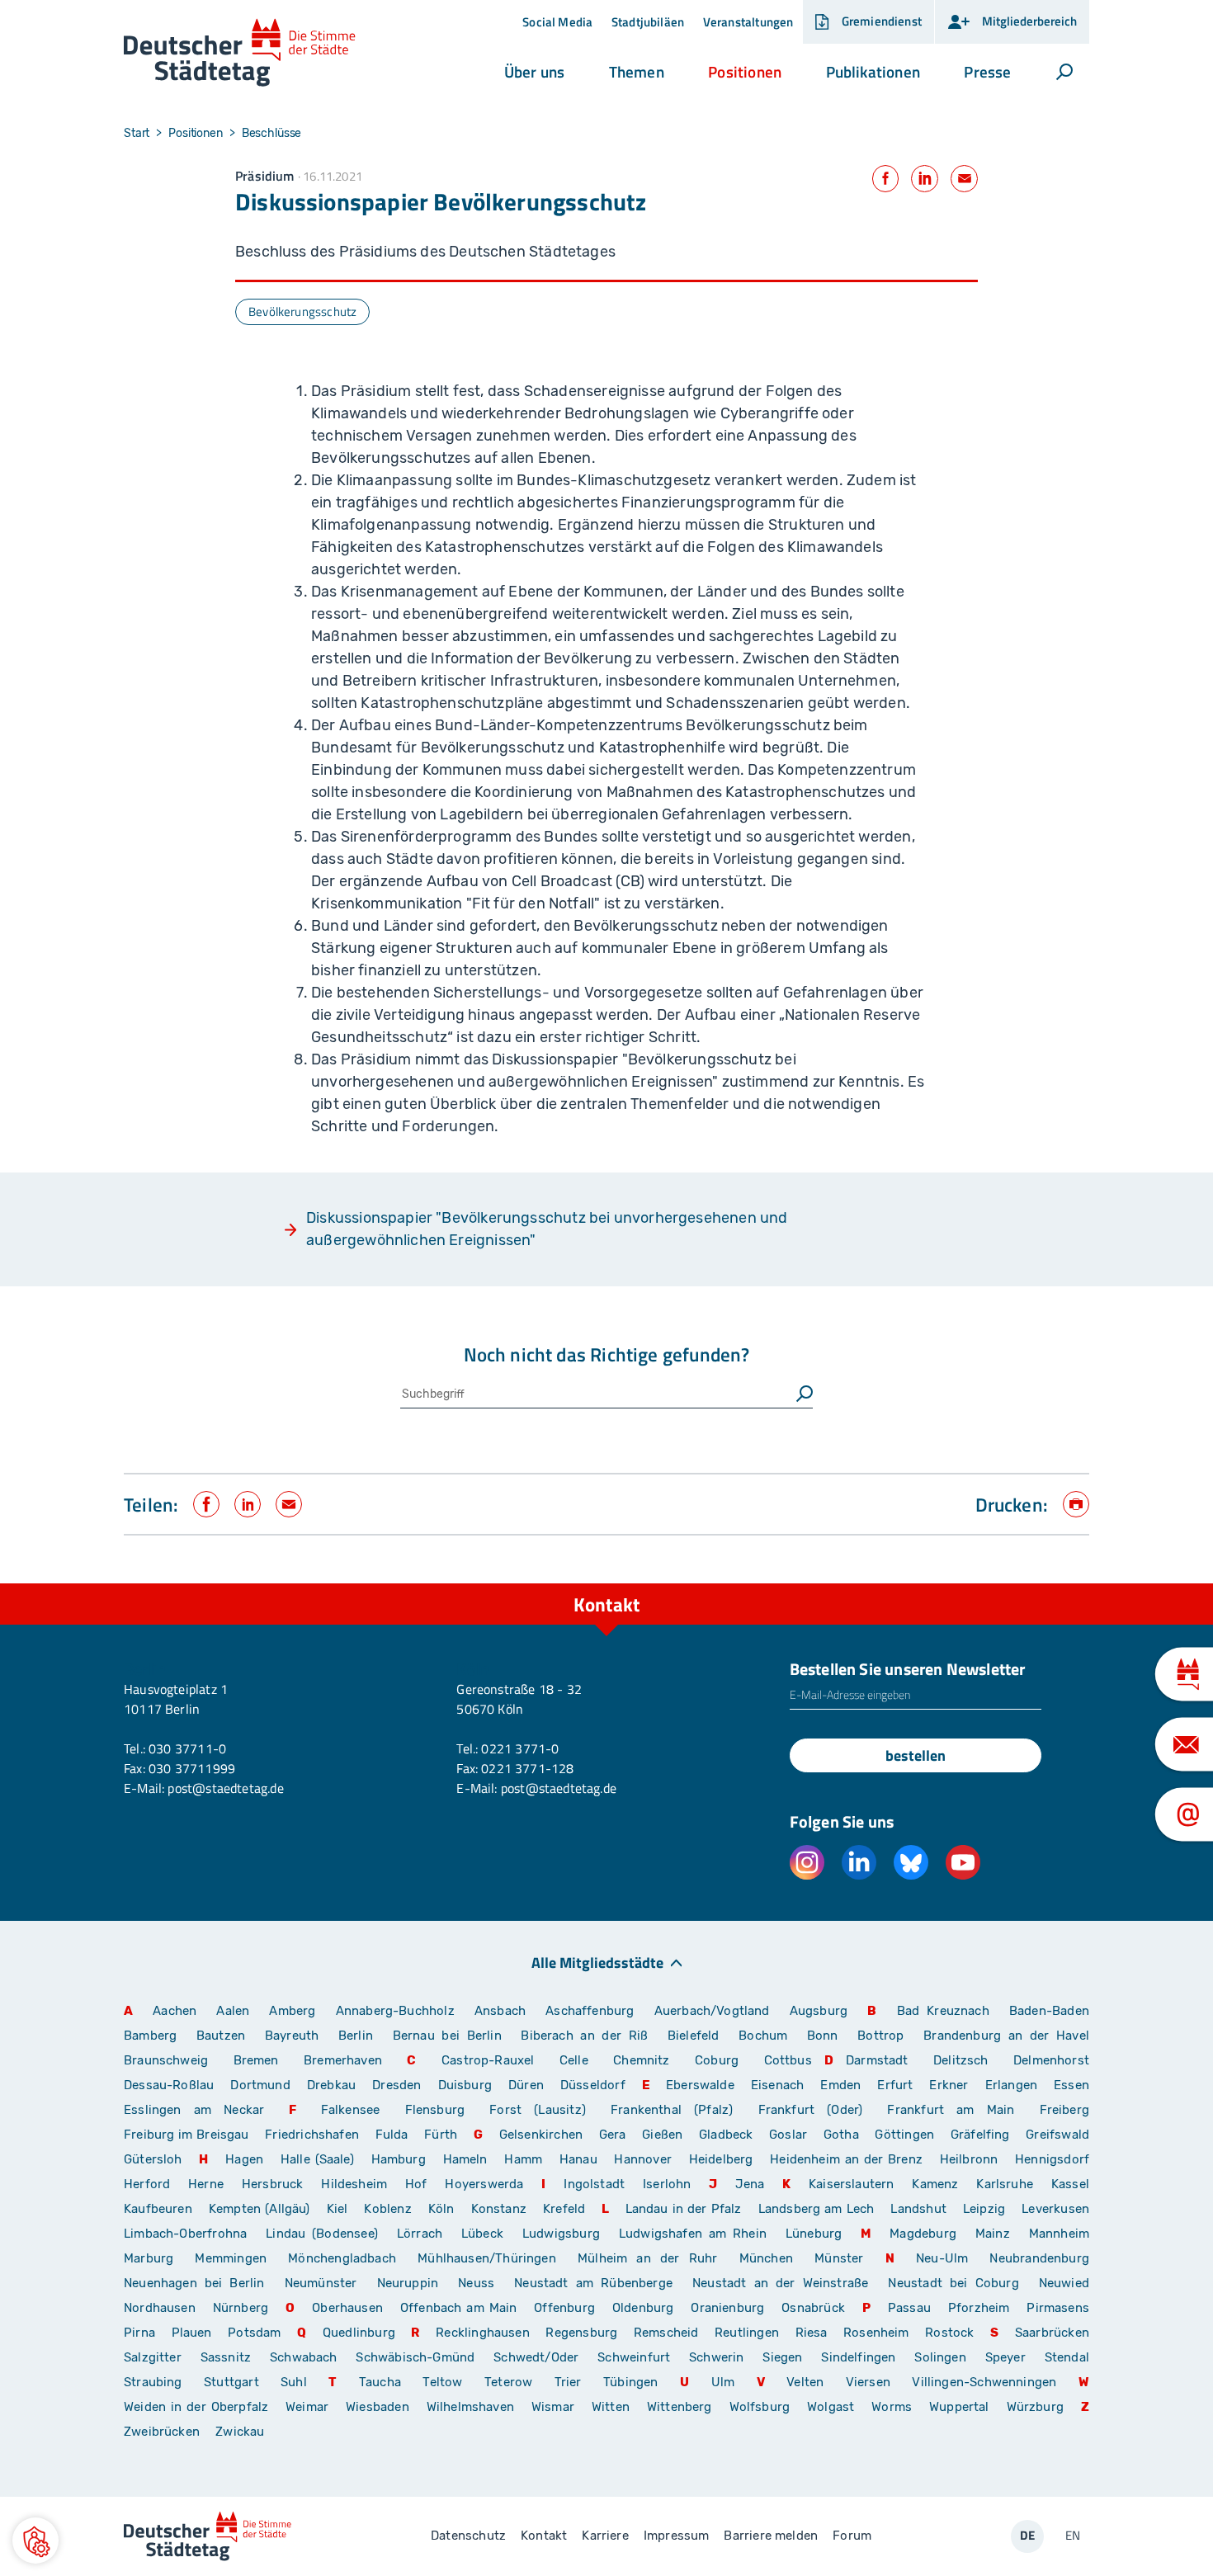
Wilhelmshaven (470, 2407)
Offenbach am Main (459, 2308)
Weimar (307, 2407)
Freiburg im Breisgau (186, 2135)
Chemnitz (641, 2060)
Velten (805, 2382)
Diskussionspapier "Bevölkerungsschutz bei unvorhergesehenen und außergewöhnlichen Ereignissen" (547, 1229)
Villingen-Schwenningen (984, 2382)
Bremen (256, 2060)
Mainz (993, 2234)
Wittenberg (680, 2407)
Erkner (949, 2085)
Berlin (356, 2036)
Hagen (244, 2159)
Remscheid (666, 2333)
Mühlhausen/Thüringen (487, 2258)
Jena (750, 2184)
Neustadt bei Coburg (953, 2283)
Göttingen (906, 2135)
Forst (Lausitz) (538, 2110)
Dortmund (260, 2085)
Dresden (396, 2085)
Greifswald (1057, 2135)
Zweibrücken (162, 2432)
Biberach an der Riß (584, 2036)
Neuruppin (408, 2283)
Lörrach (420, 2234)
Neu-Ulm (942, 2258)
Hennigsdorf (1052, 2159)
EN (1073, 2535)
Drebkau (333, 2085)
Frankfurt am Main (951, 2110)
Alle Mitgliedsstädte (597, 1962)
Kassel (1070, 2184)
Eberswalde (700, 2085)
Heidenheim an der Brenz (846, 2159)
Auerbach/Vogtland (712, 2011)
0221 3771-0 (520, 1748)
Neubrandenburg (1039, 2258)
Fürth (441, 2135)
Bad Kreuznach (943, 2011)
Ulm (723, 2382)
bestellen (916, 1755)
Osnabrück (813, 2308)
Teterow (508, 2382)
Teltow (442, 2382)
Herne (206, 2184)
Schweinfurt (634, 2357)
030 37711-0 (187, 1748)
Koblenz (387, 2209)
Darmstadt (877, 2060)
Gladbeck (726, 2135)
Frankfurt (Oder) (811, 2110)
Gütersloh (153, 2159)
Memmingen (231, 2258)
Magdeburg (923, 2234)
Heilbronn (969, 2159)
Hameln (465, 2159)
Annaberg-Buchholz (395, 2011)
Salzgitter (153, 2357)
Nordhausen (160, 2308)
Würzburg (1035, 2407)
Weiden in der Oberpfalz (198, 2407)
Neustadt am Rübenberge (593, 2283)
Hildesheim (354, 2184)
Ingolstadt (594, 2184)
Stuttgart (231, 2382)
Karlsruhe (1005, 2184)
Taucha (380, 2382)
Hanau (578, 2159)
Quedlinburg (359, 2333)
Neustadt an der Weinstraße (780, 2283)
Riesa (812, 2333)
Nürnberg (241, 2308)
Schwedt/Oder (536, 2357)
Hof (416, 2184)
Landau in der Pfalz (684, 2209)
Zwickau (240, 2432)
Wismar (553, 2407)
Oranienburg (727, 2308)
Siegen (782, 2357)
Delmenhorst (1051, 2060)
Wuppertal (959, 2407)
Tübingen (630, 2382)
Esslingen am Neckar (194, 2110)
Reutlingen (747, 2333)
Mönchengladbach (342, 2258)
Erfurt (895, 2085)
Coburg (717, 2060)
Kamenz (935, 2184)
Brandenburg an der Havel (1006, 2036)
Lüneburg (814, 2234)
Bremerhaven (343, 2060)
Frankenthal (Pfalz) (672, 2110)
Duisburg (465, 2085)
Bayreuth (292, 2036)
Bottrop (880, 2036)
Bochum (763, 2036)
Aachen (175, 2011)
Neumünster (321, 2283)
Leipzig (984, 2209)
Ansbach (500, 2011)
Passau (909, 2308)
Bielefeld (694, 2036)
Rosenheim (876, 2333)
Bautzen (221, 2036)
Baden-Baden (1049, 2011)
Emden (840, 2085)
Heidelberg (721, 2159)
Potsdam (254, 2333)
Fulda (392, 2135)
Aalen (233, 2011)
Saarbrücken (1052, 2333)
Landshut (918, 2209)
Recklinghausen (483, 2333)
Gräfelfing (982, 2135)
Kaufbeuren (158, 2209)
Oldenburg (643, 2308)
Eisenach (777, 2085)
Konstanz (499, 2209)
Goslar (788, 2135)
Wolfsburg (760, 2407)
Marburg (149, 2258)
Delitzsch (961, 2060)
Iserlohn (667, 2184)
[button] (534, 72)
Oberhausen (347, 2308)
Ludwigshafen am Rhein (693, 2234)
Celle (574, 2060)
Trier (568, 2382)
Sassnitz (226, 2357)
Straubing (153, 2382)
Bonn (823, 2036)
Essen (1071, 2085)
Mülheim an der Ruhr (647, 2258)
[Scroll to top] (1073, 1583)
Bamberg (150, 2036)
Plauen (192, 2333)
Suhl (294, 2382)
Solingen (940, 2357)
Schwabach (307, 2357)
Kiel (337, 2209)
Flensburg (435, 2110)
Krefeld (564, 2209)
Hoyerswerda (484, 2184)
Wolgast (831, 2407)
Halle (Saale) (317, 2159)
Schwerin (716, 2357)
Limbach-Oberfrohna (185, 2234)
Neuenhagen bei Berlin (194, 2283)
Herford (147, 2184)
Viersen (868, 2382)
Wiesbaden (378, 2407)
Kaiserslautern (852, 2184)
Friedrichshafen (312, 2135)
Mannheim (1059, 2234)
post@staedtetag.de (225, 1788)
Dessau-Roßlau (169, 2085)
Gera (613, 2135)
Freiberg (1064, 2110)
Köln (441, 2209)
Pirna (139, 2333)
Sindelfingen (858, 2357)
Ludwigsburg (561, 2234)
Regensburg (581, 2333)
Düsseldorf (593, 2085)
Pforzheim (979, 2308)
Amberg (292, 2011)
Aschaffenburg (590, 2011)
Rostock (949, 2333)
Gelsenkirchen (541, 2135)
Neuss (476, 2283)
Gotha (841, 2135)
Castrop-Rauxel (488, 2060)
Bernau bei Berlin (451, 2036)
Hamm (523, 2159)
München (766, 2258)
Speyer (1005, 2357)
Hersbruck (273, 2184)
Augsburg (819, 2011)
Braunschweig (166, 2060)
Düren (526, 2085)
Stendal (1067, 2357)
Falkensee (351, 2110)
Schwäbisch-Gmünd (415, 2357)
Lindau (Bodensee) (322, 2234)
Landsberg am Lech (817, 2209)
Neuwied (1064, 2283)
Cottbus (788, 2060)
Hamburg (399, 2159)
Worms (892, 2407)
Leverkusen (1055, 2209)
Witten (611, 2407)
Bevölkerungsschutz (302, 311)
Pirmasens (1058, 2308)
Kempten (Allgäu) (260, 2209)
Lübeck (486, 2234)
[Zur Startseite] (240, 53)
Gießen (662, 2135)
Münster (839, 2258)
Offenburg (564, 2308)
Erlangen (1011, 2085)
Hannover (642, 2159)
